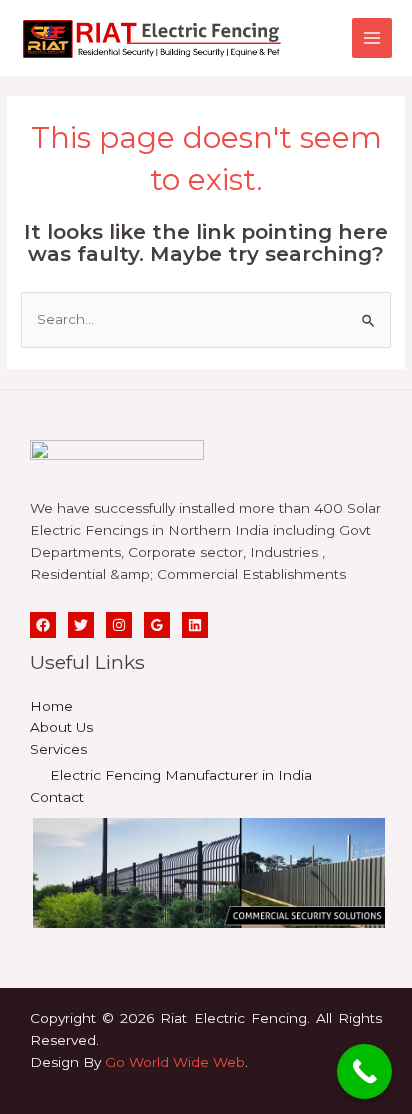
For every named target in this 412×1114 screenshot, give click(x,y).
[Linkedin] (195, 625)
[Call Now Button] (364, 1071)
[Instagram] (119, 625)
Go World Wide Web (175, 1062)
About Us (61, 727)
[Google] (157, 625)
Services (58, 749)
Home (51, 706)
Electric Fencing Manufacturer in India (181, 775)
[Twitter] (81, 625)
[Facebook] (43, 625)
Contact (57, 797)
